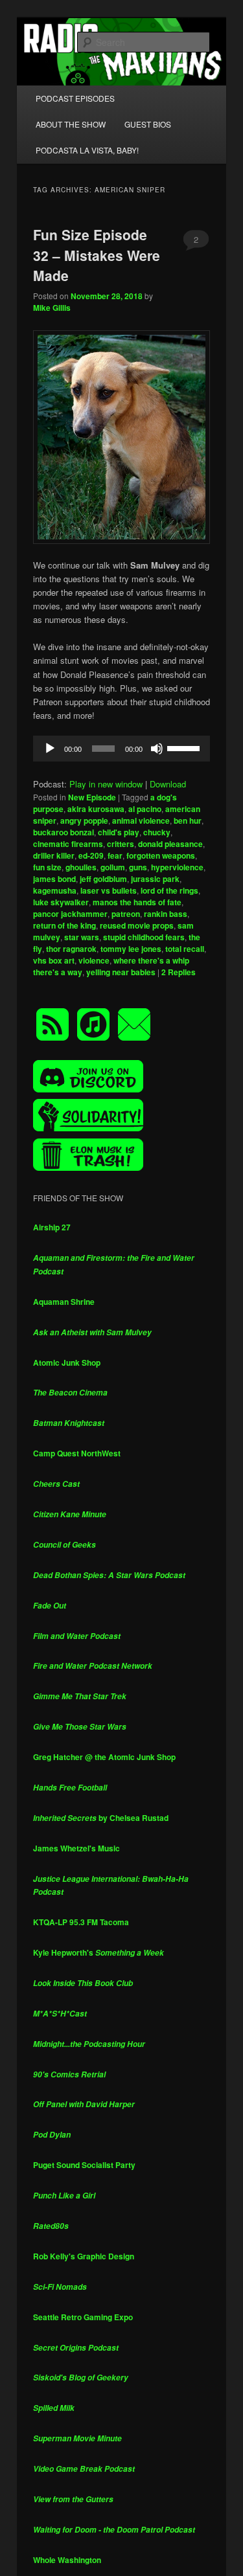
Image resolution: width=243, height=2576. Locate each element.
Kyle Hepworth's (98, 1952)
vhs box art (54, 960)
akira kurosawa (96, 809)
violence (94, 960)
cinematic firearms (68, 844)
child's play (119, 832)
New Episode (92, 797)
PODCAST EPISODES (75, 98)
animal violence (141, 820)
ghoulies (81, 867)
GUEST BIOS (148, 124)
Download (168, 784)
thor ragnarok (71, 949)
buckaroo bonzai (64, 832)
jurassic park (155, 879)
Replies (179, 972)
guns (138, 867)
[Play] (50, 749)
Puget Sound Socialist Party (84, 2165)
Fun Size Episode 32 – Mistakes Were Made (97, 255)
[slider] (185, 747)
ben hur (188, 820)
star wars (82, 937)
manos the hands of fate (137, 902)
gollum (113, 867)
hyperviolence (177, 867)
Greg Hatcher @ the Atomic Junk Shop (104, 1757)
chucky (157, 832)
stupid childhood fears (144, 937)
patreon (126, 914)
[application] (122, 749)
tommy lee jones (131, 949)
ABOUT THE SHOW (71, 124)
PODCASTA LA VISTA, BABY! (87, 150)
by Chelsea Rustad (101, 1818)
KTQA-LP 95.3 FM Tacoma (81, 1922)
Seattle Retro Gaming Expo (83, 2317)
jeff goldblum (103, 879)
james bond (54, 879)
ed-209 (91, 855)
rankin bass (166, 914)
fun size (47, 867)
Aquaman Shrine (64, 1302)
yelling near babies (121, 972)
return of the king (64, 925)
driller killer (54, 855)
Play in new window (106, 784)
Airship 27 (52, 1227)
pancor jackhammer (70, 914)
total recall (185, 949)
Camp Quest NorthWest (77, 1453)
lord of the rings (169, 890)
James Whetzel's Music (76, 1848)
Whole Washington (67, 2560)
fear (115, 855)
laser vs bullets (109, 890)
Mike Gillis (52, 308)
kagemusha (55, 890)
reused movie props (137, 925)
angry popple (84, 820)
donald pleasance (170, 844)
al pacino (145, 809)
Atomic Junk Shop (67, 1362)
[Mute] (157, 749)
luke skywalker (61, 902)
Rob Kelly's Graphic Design (84, 2256)
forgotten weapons (161, 855)
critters (121, 844)
